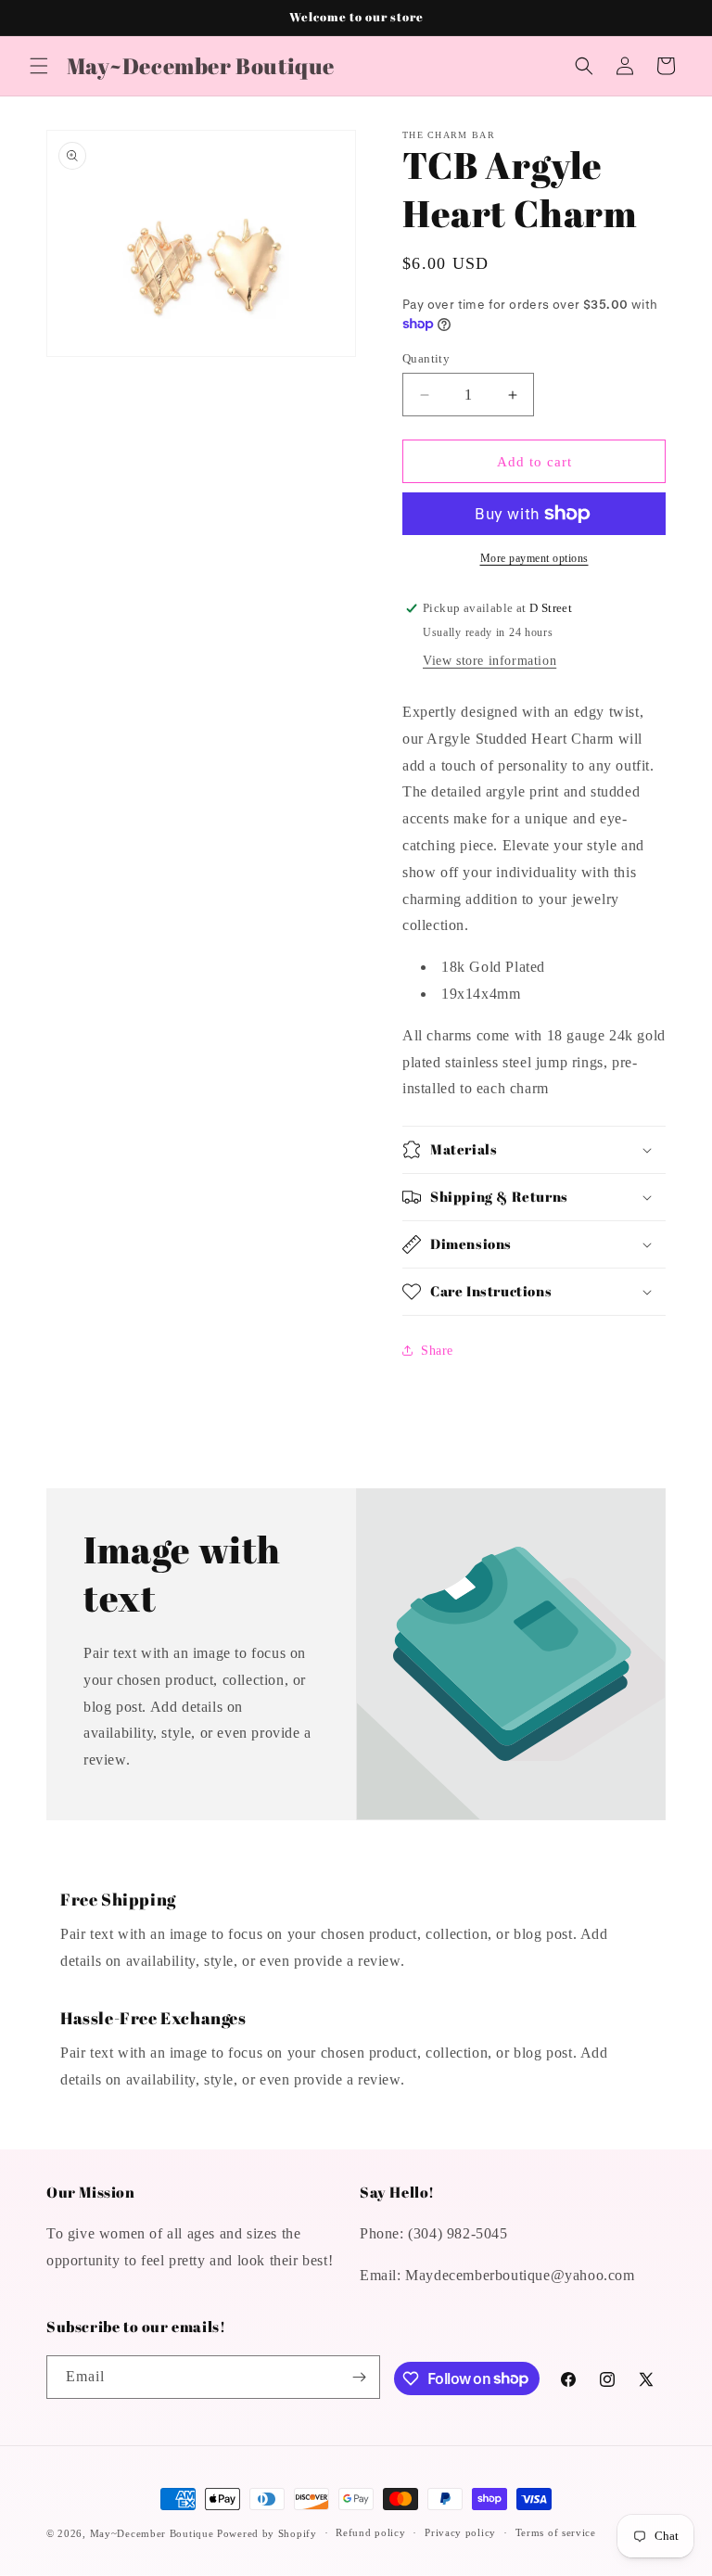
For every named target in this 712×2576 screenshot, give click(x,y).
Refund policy (370, 2532)
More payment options (534, 558)
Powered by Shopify (267, 2533)
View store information (489, 661)
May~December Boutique (152, 2533)
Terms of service (556, 2532)
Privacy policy (460, 2532)
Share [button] (437, 1351)
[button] (39, 66)
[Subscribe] (359, 2377)
